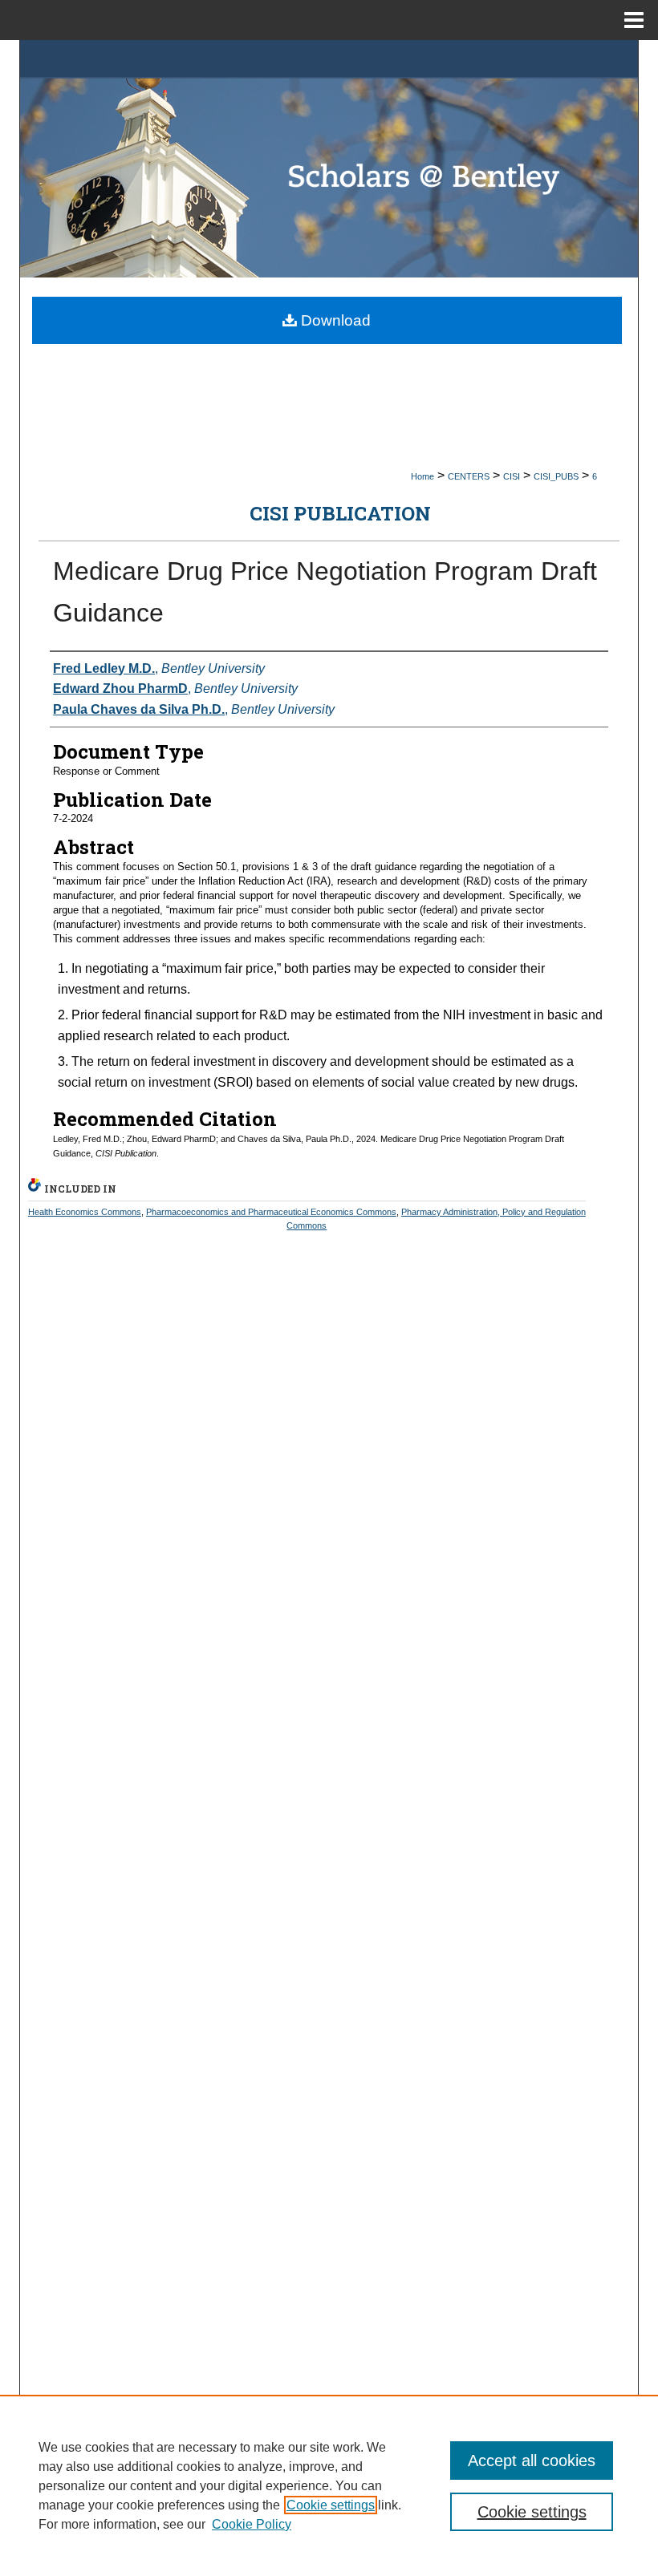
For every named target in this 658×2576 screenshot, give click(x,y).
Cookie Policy (252, 2524)
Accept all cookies (532, 2461)
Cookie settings (331, 2505)
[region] (329, 2485)
